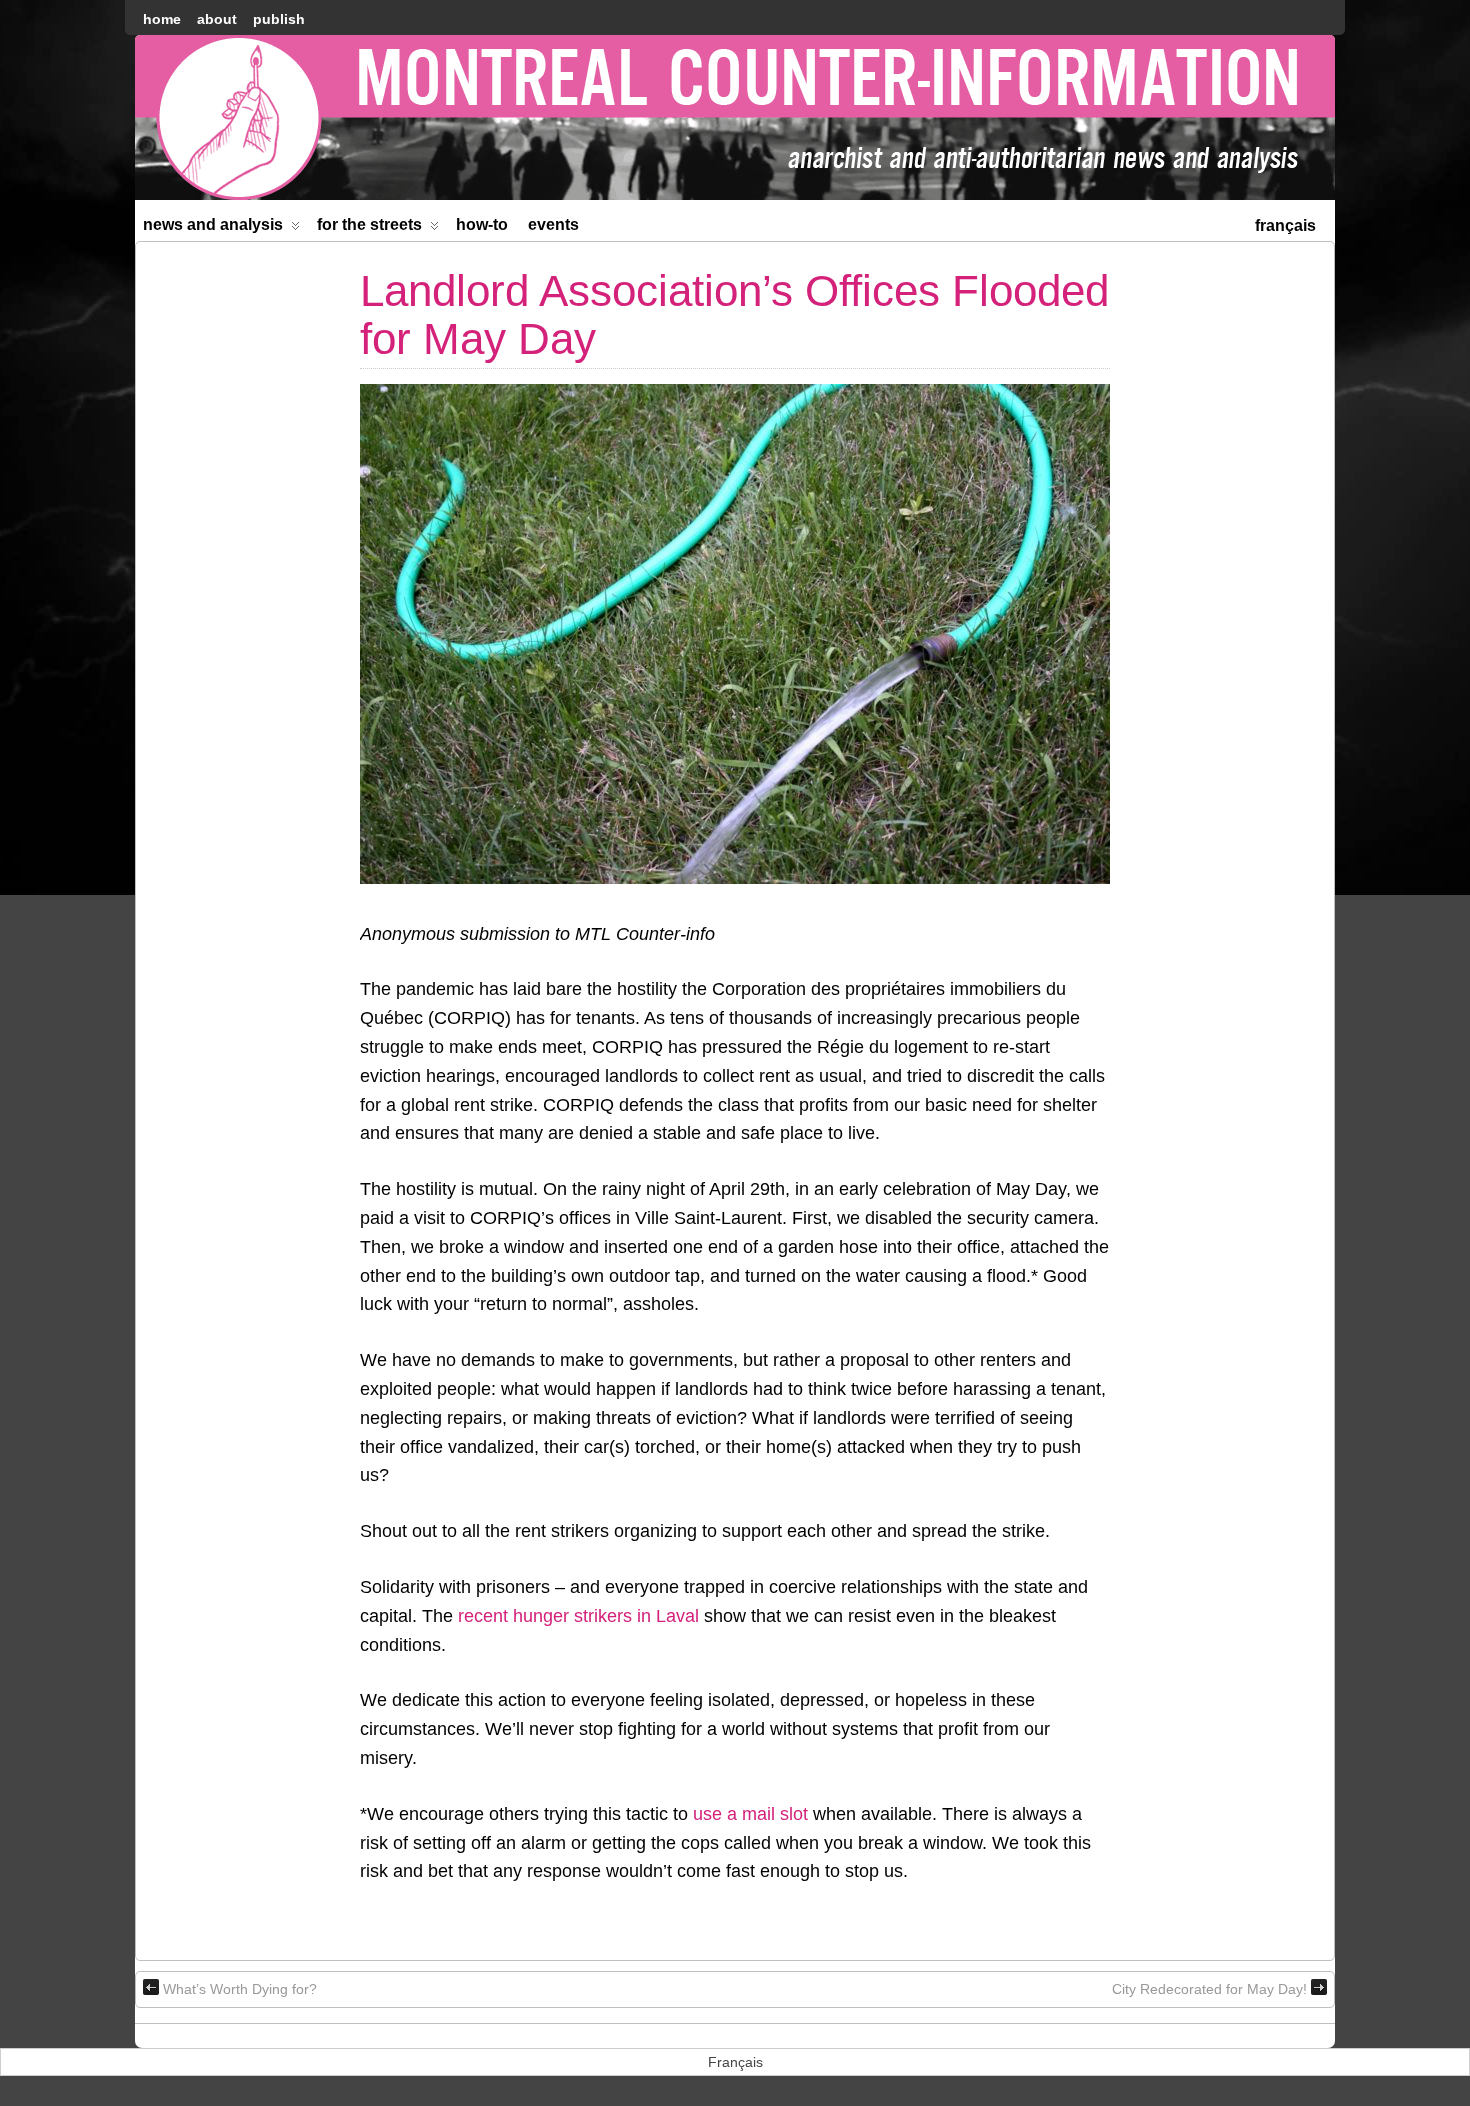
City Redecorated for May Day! (1209, 1989)
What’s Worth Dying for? (240, 1989)
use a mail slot (750, 1814)
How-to (482, 224)
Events (553, 224)
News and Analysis (213, 224)
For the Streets (369, 224)
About (217, 19)
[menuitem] (1285, 223)
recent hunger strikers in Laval (578, 1616)
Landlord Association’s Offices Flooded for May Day (734, 314)
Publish (279, 19)
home (162, 19)
